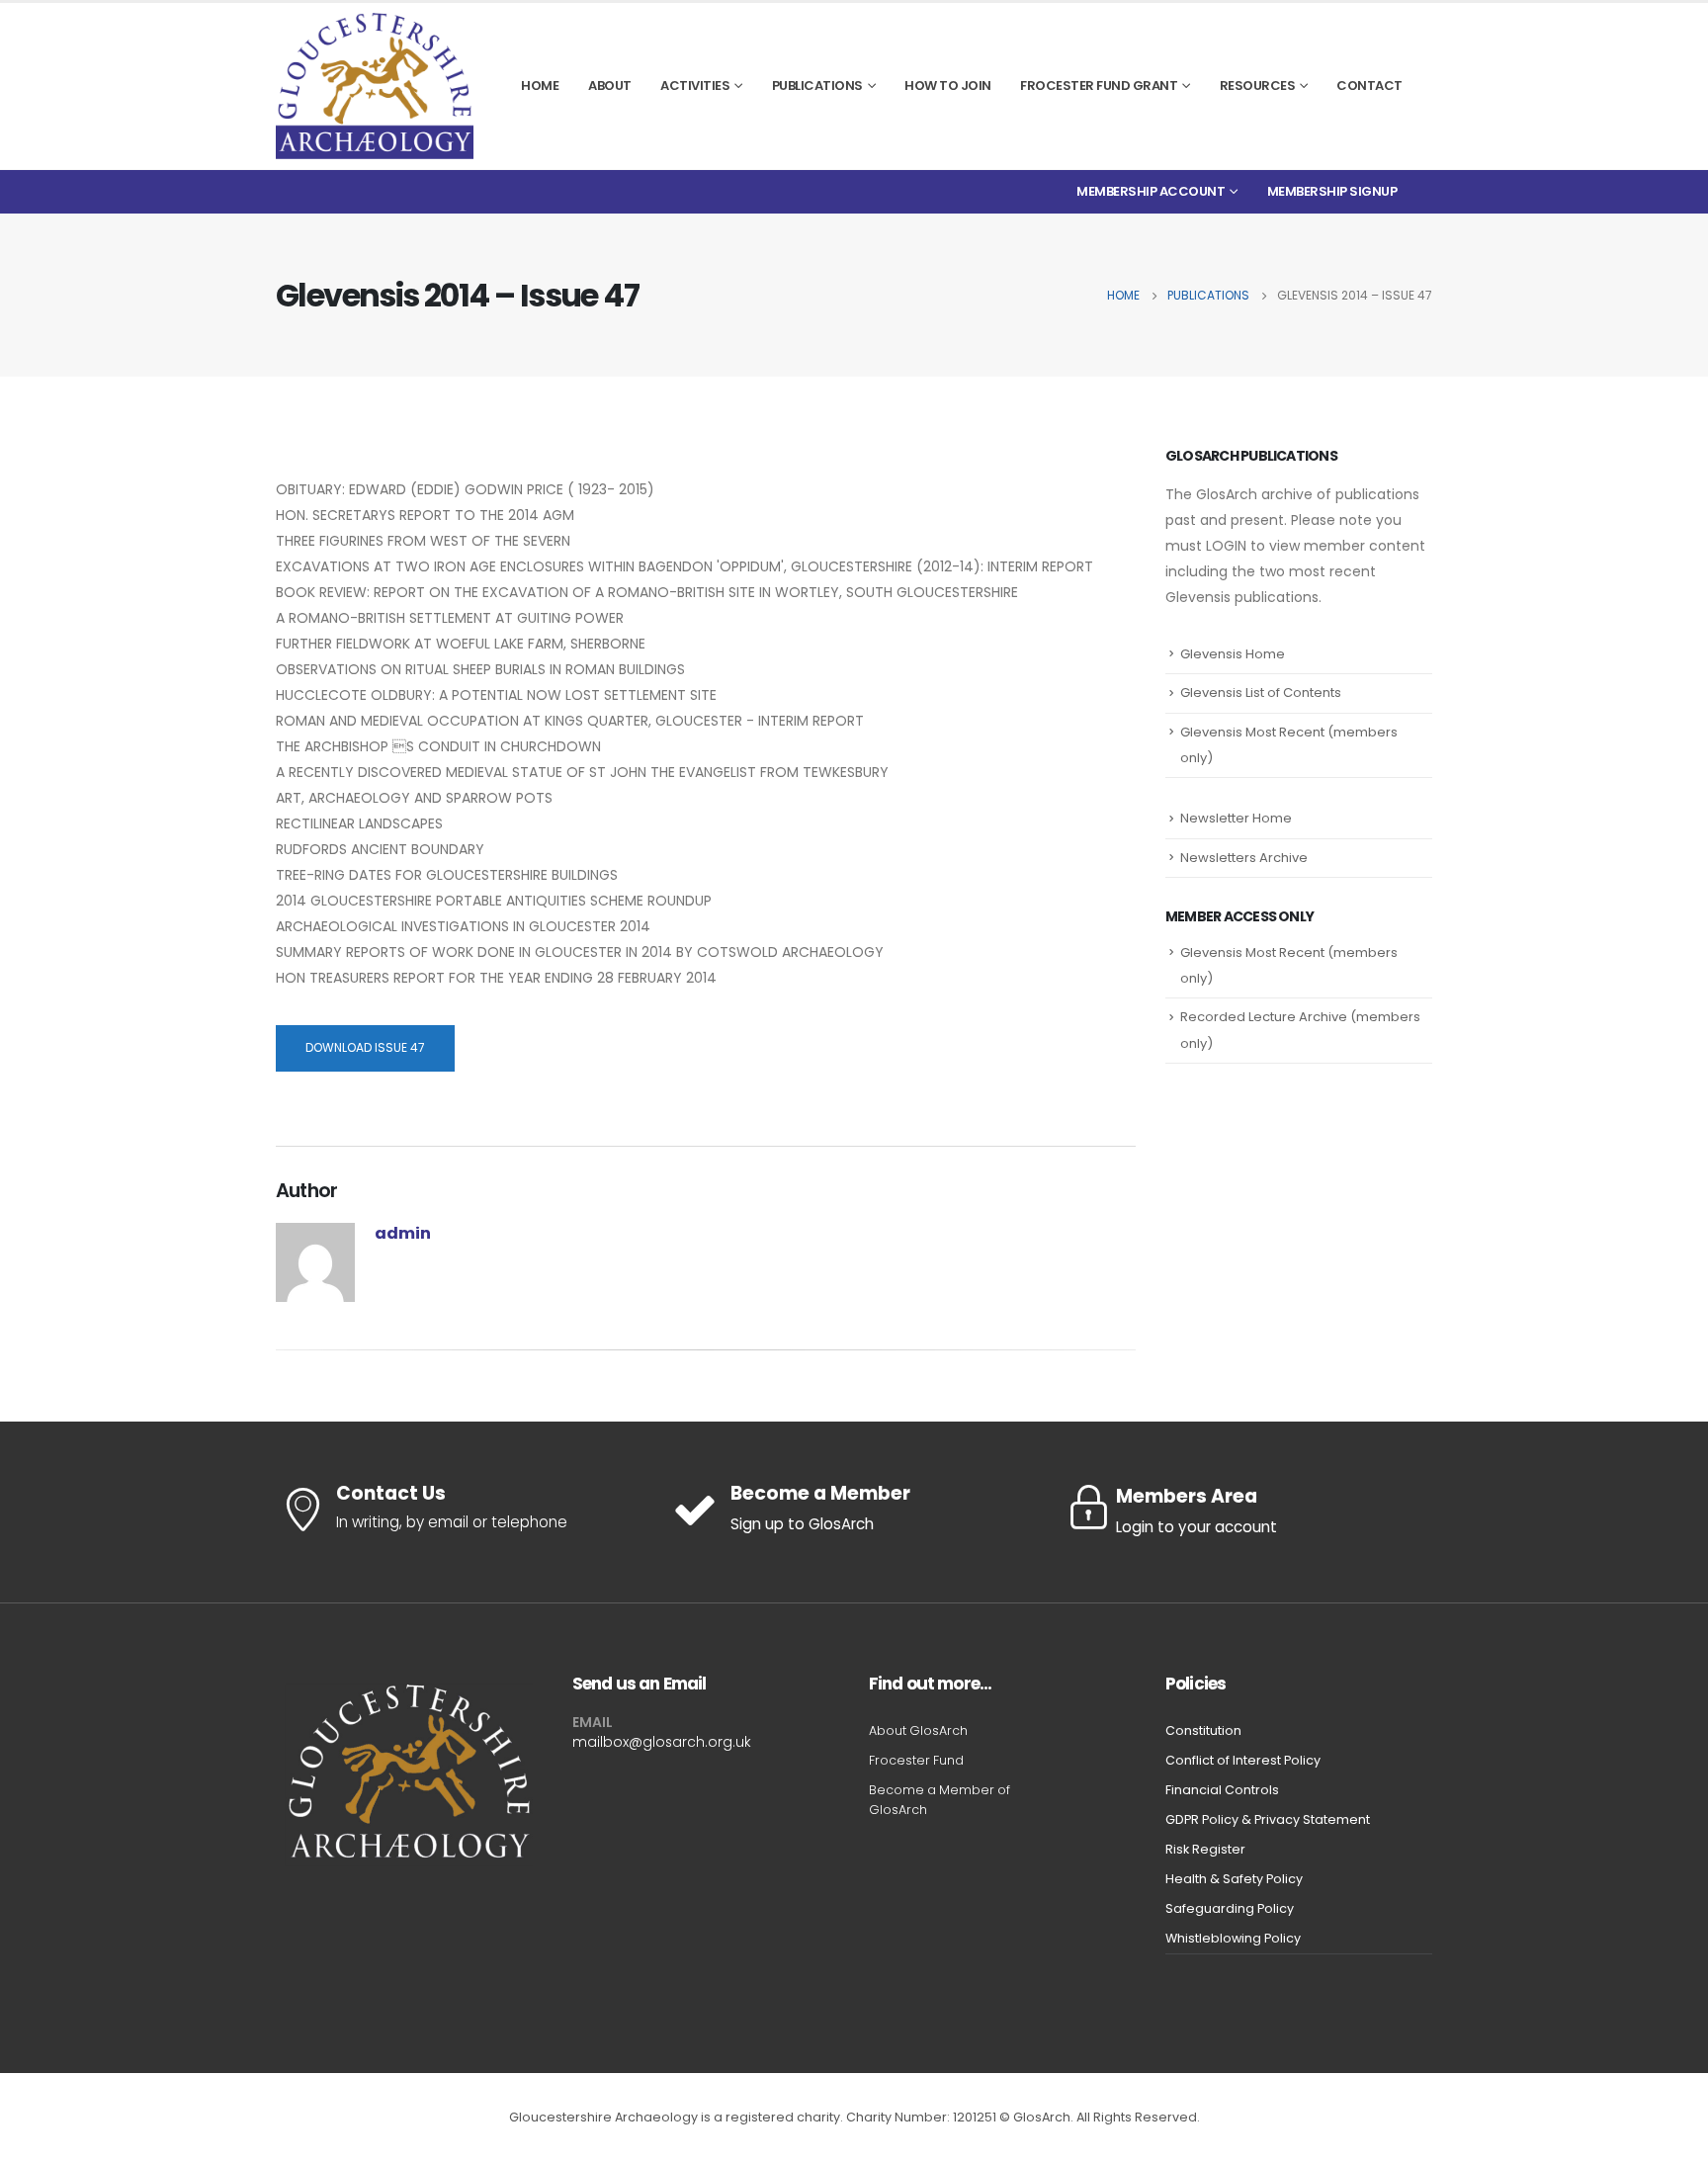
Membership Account (1151, 191)
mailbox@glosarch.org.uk (662, 1742)
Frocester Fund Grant (1099, 86)
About (610, 86)
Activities (695, 86)
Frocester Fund (916, 1760)
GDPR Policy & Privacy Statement (1268, 1819)
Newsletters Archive (1244, 858)
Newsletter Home (1236, 818)
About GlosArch (918, 1730)
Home (540, 86)
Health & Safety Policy (1234, 1879)
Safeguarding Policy (1230, 1908)
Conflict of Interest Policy (1243, 1760)
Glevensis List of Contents (1261, 692)
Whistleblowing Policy (1233, 1938)
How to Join (948, 86)
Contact (1369, 86)
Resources (1258, 86)
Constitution (1203, 1730)
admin (403, 1233)
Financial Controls (1222, 1790)
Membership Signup (1332, 191)
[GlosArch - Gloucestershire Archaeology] (375, 86)
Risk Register (1205, 1849)
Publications (817, 86)
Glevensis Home (1233, 654)
